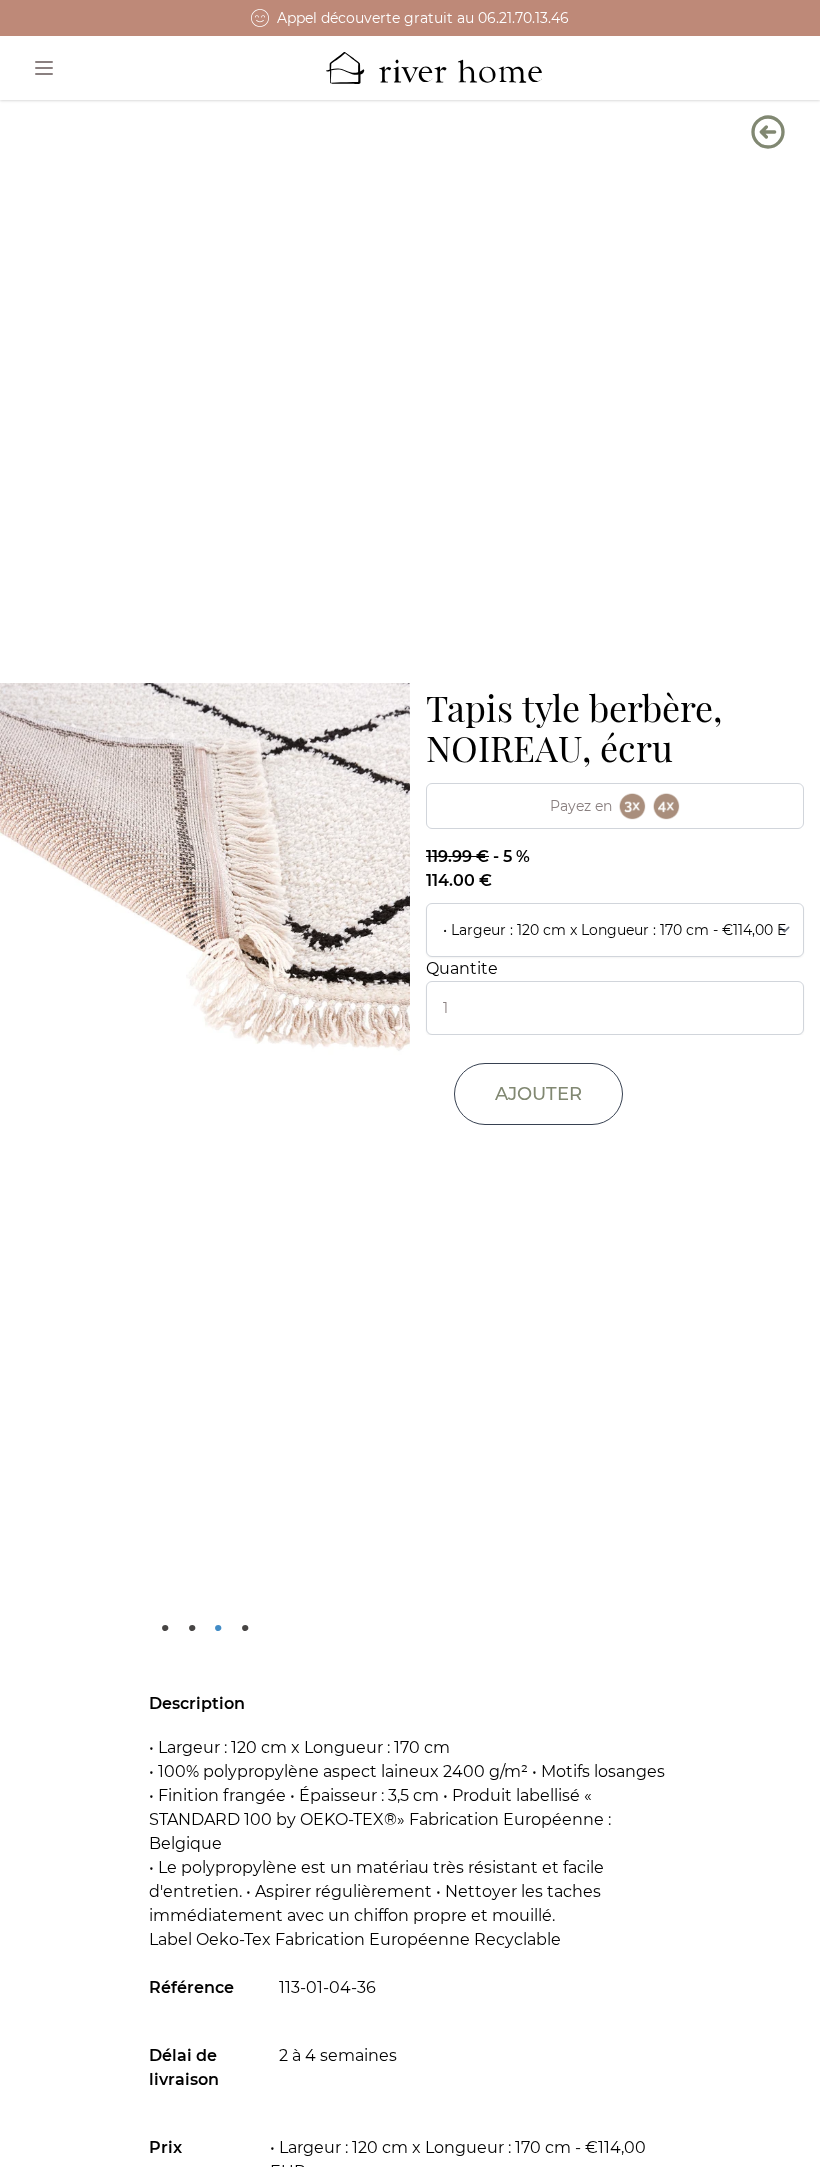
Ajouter (538, 1094)
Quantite (462, 968)
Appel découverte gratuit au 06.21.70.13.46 (423, 18)
